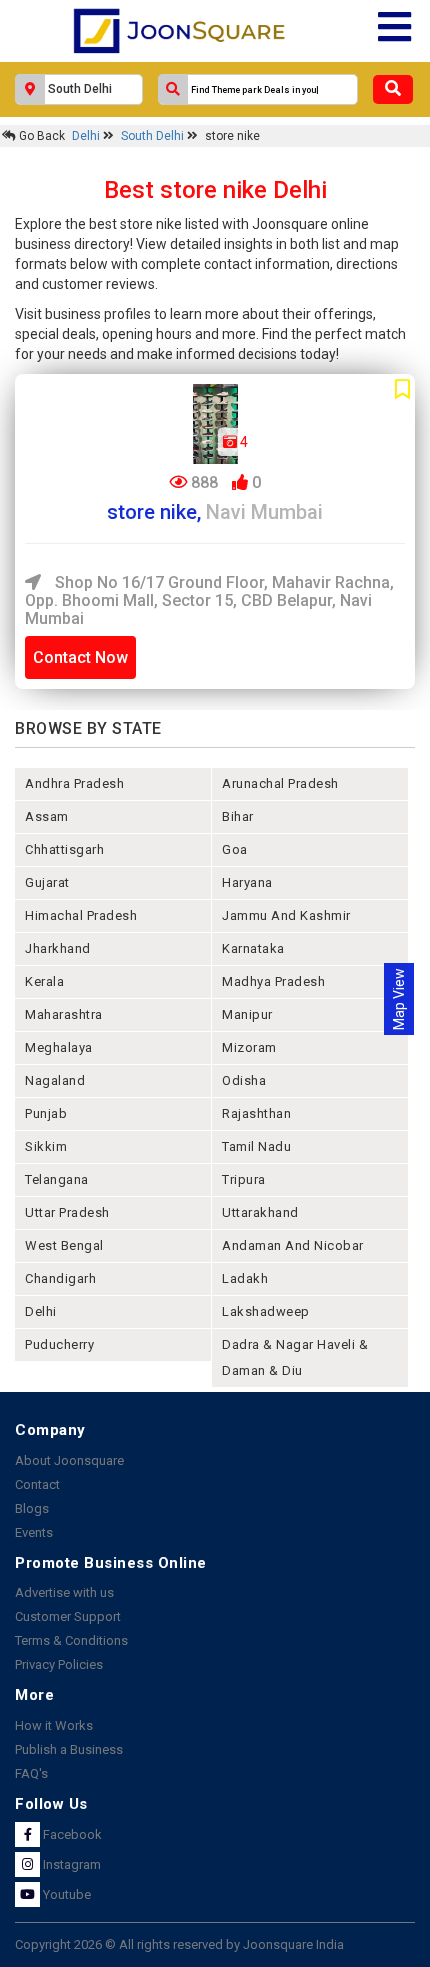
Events (34, 1532)
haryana (247, 882)
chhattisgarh (64, 849)
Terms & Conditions (71, 1640)
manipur (247, 1014)
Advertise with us (64, 1592)
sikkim (46, 1146)
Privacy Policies (59, 1664)
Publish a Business (69, 1749)
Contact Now (80, 657)
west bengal (64, 1245)
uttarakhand (260, 1212)
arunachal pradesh (280, 783)
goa (235, 849)
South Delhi (154, 136)
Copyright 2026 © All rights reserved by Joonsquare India (179, 1944)
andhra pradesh (74, 783)
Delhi (87, 136)
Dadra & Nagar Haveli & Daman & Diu (295, 1357)
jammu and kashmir (286, 915)
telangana (57, 1179)
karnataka (253, 948)
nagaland (55, 1080)
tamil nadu (256, 1146)
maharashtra (64, 1014)
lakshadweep (266, 1311)
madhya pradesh (273, 981)
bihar (238, 816)
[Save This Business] (402, 390)
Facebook (71, 1834)
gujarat (47, 882)
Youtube (65, 1894)
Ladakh (245, 1278)
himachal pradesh (81, 915)
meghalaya (59, 1047)
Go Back (40, 136)
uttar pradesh (67, 1212)
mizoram (249, 1047)
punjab (46, 1113)
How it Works (54, 1725)
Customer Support (68, 1616)
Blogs (32, 1508)
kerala (44, 981)
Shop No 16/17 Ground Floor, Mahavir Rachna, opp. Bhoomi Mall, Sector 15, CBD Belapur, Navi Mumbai (209, 600)
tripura (244, 1179)
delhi (41, 1311)
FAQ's (31, 1773)
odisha (244, 1080)
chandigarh (60, 1278)
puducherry (59, 1344)
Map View (399, 999)
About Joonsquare (69, 1460)
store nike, (215, 512)
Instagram (70, 1864)
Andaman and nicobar (293, 1245)
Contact (37, 1484)
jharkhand (58, 948)
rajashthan (256, 1113)
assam (47, 816)
